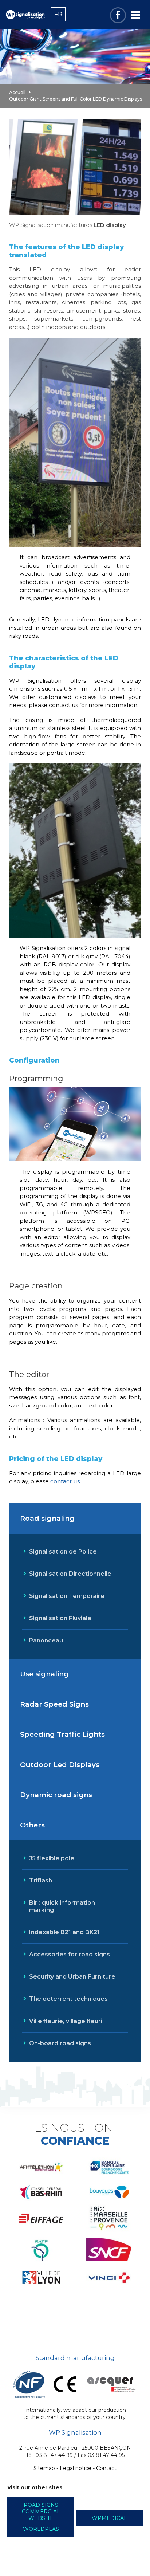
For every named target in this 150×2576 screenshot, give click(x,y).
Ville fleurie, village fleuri (66, 2021)
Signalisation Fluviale (60, 1618)
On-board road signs (60, 2043)
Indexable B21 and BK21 (64, 1932)
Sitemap (44, 2468)
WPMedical (109, 2518)
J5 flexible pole (52, 1858)
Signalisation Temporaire (67, 1596)
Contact (106, 2468)
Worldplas (41, 2529)
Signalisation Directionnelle (70, 1574)
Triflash (41, 1880)
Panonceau (46, 1640)
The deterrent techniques (68, 1999)
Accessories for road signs (70, 1954)
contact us (65, 1481)
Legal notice (76, 2468)
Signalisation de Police (63, 1552)
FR (58, 14)
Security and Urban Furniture (72, 1977)
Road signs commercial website (41, 2512)
